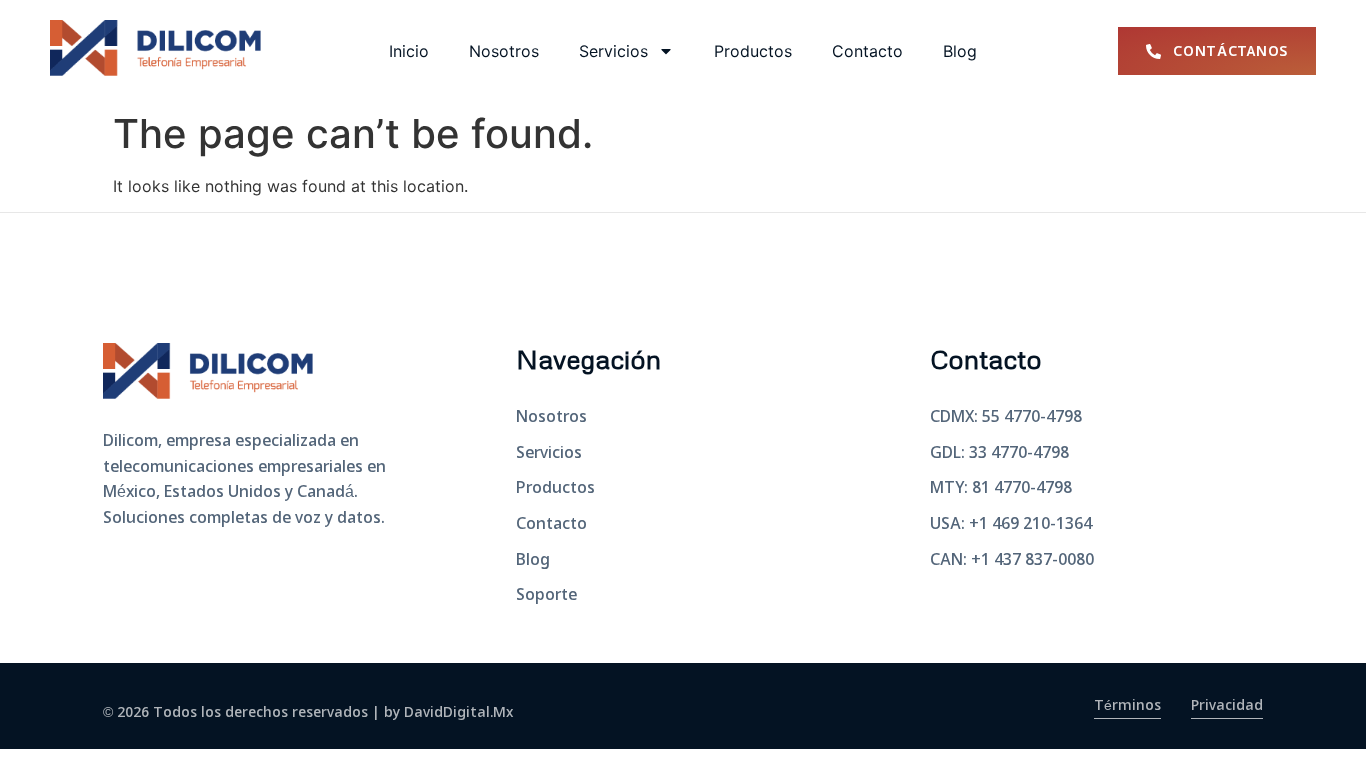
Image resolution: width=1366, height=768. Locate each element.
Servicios (613, 51)
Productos (753, 51)
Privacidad (1227, 706)
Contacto (867, 51)
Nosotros (504, 51)
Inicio (409, 51)
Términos (1127, 706)
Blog (960, 51)
